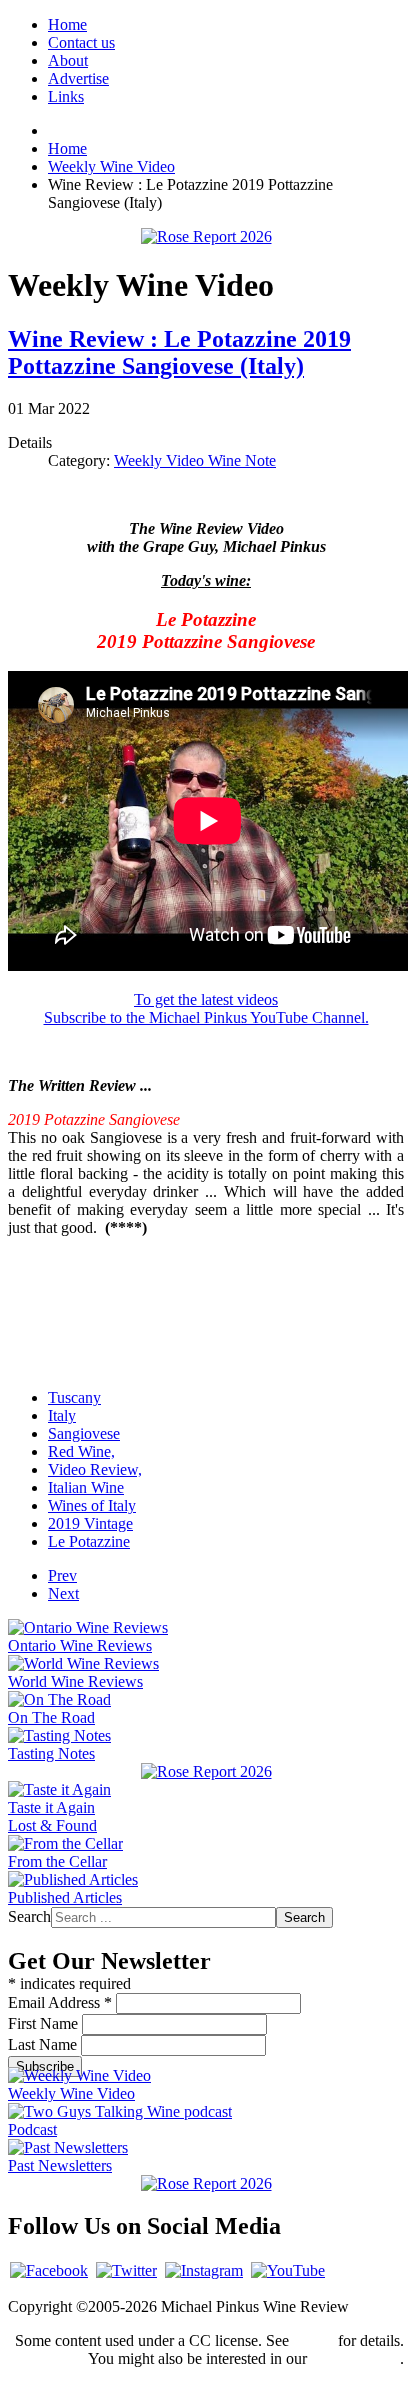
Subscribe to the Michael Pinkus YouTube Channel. (206, 1017)
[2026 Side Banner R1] (206, 2183)
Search (29, 1916)
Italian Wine (86, 1487)
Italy (62, 1415)
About (68, 60)
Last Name (44, 2044)
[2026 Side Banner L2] (206, 1771)
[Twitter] (126, 2270)
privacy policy (355, 2358)
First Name (45, 2023)
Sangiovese (84, 1433)
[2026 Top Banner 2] (206, 236)
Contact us (81, 42)
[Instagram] (204, 2270)
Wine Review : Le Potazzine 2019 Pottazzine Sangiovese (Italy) (179, 352)
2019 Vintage (90, 1523)
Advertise (78, 78)
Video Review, (95, 1469)
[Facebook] (49, 2270)
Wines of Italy (92, 1505)
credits (313, 2340)
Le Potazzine (89, 1541)
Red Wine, (81, 1451)
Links (66, 96)
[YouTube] (288, 2270)
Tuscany (74, 1397)
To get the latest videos (206, 999)
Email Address (60, 2002)
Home (67, 24)
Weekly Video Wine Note (195, 460)
